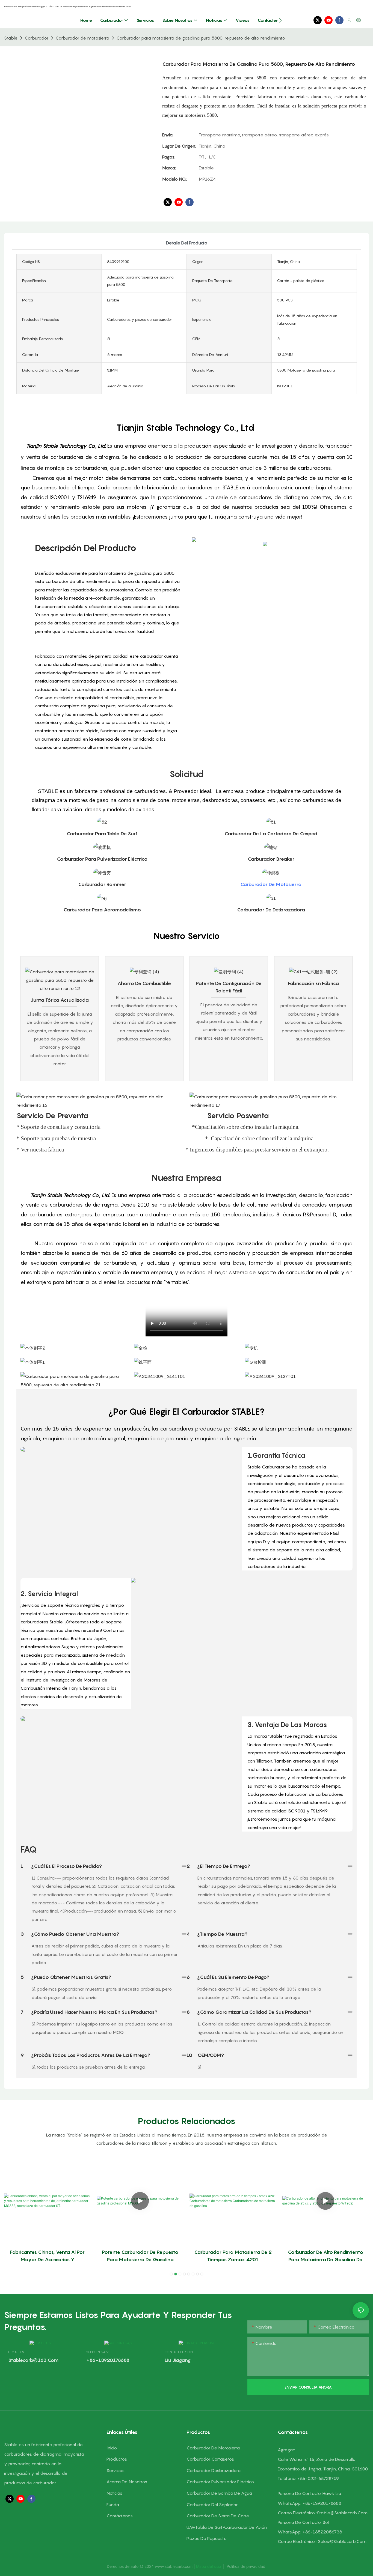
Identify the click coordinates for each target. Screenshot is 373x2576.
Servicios (116, 2470)
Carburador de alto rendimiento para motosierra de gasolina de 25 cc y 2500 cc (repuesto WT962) (325, 2256)
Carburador (36, 38)
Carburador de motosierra (82, 38)
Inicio (112, 2448)
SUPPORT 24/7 (97, 2352)
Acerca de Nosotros (127, 2482)
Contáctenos (120, 2516)
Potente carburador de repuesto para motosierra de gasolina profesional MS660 (140, 2256)
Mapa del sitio (209, 2566)
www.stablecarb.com (174, 2566)
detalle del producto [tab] (187, 243)
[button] (280, 20)
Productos (117, 2459)
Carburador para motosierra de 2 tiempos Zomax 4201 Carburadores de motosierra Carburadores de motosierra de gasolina (233, 2256)
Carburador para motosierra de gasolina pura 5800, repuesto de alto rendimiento (201, 38)
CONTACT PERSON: (179, 2352)
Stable (11, 38)
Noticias (114, 2493)
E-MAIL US (16, 2352)
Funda (113, 2505)
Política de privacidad (246, 2566)
